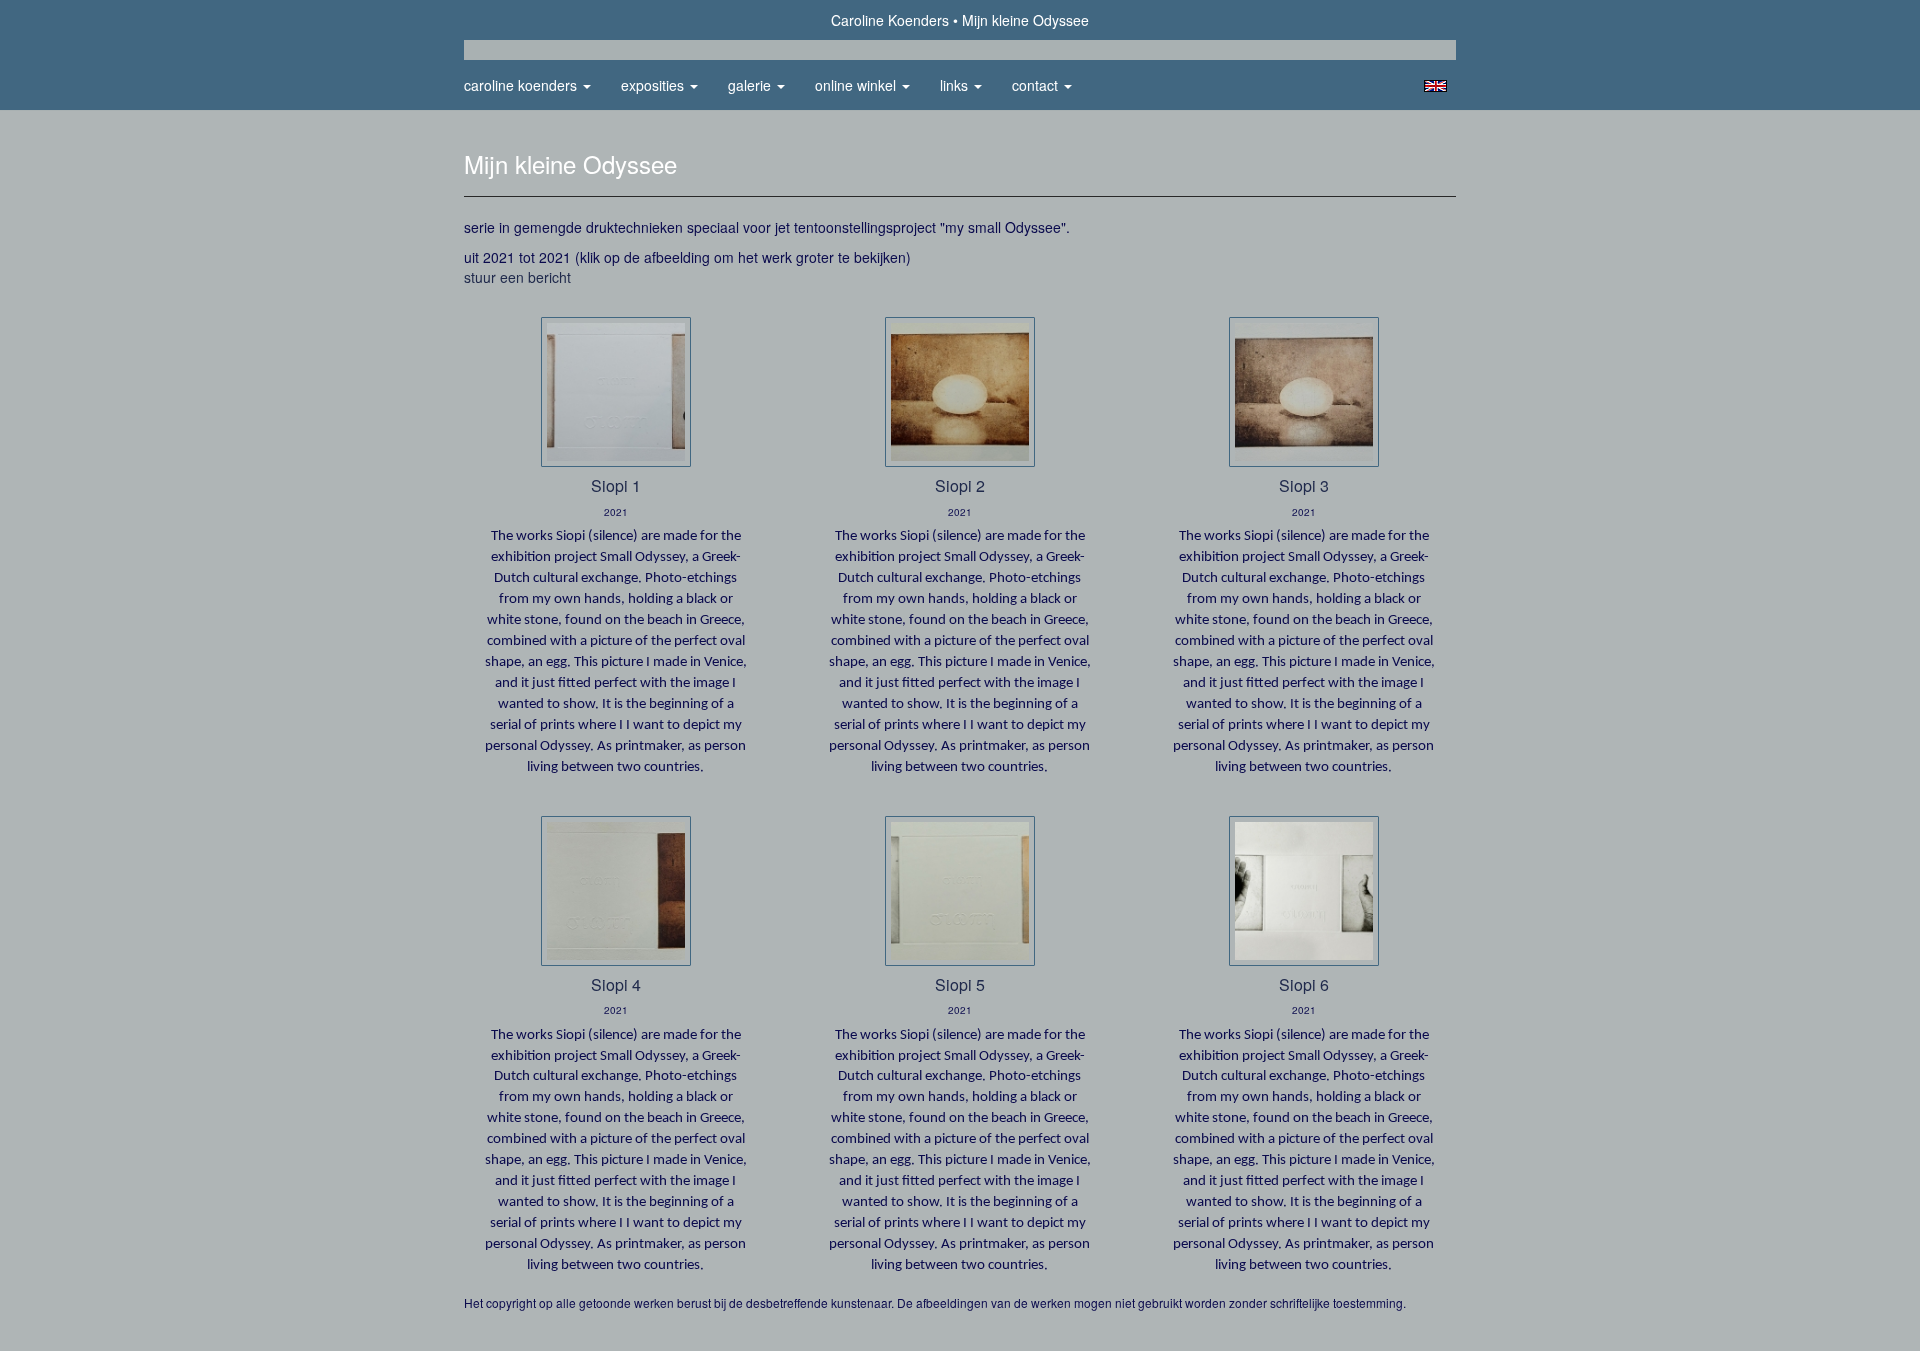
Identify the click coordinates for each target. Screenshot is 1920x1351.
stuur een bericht (517, 277)
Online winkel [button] (857, 85)
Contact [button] (1037, 85)
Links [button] (956, 85)
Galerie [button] (751, 85)
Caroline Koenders (890, 20)
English (1435, 86)
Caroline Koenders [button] (522, 85)
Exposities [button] (654, 85)
